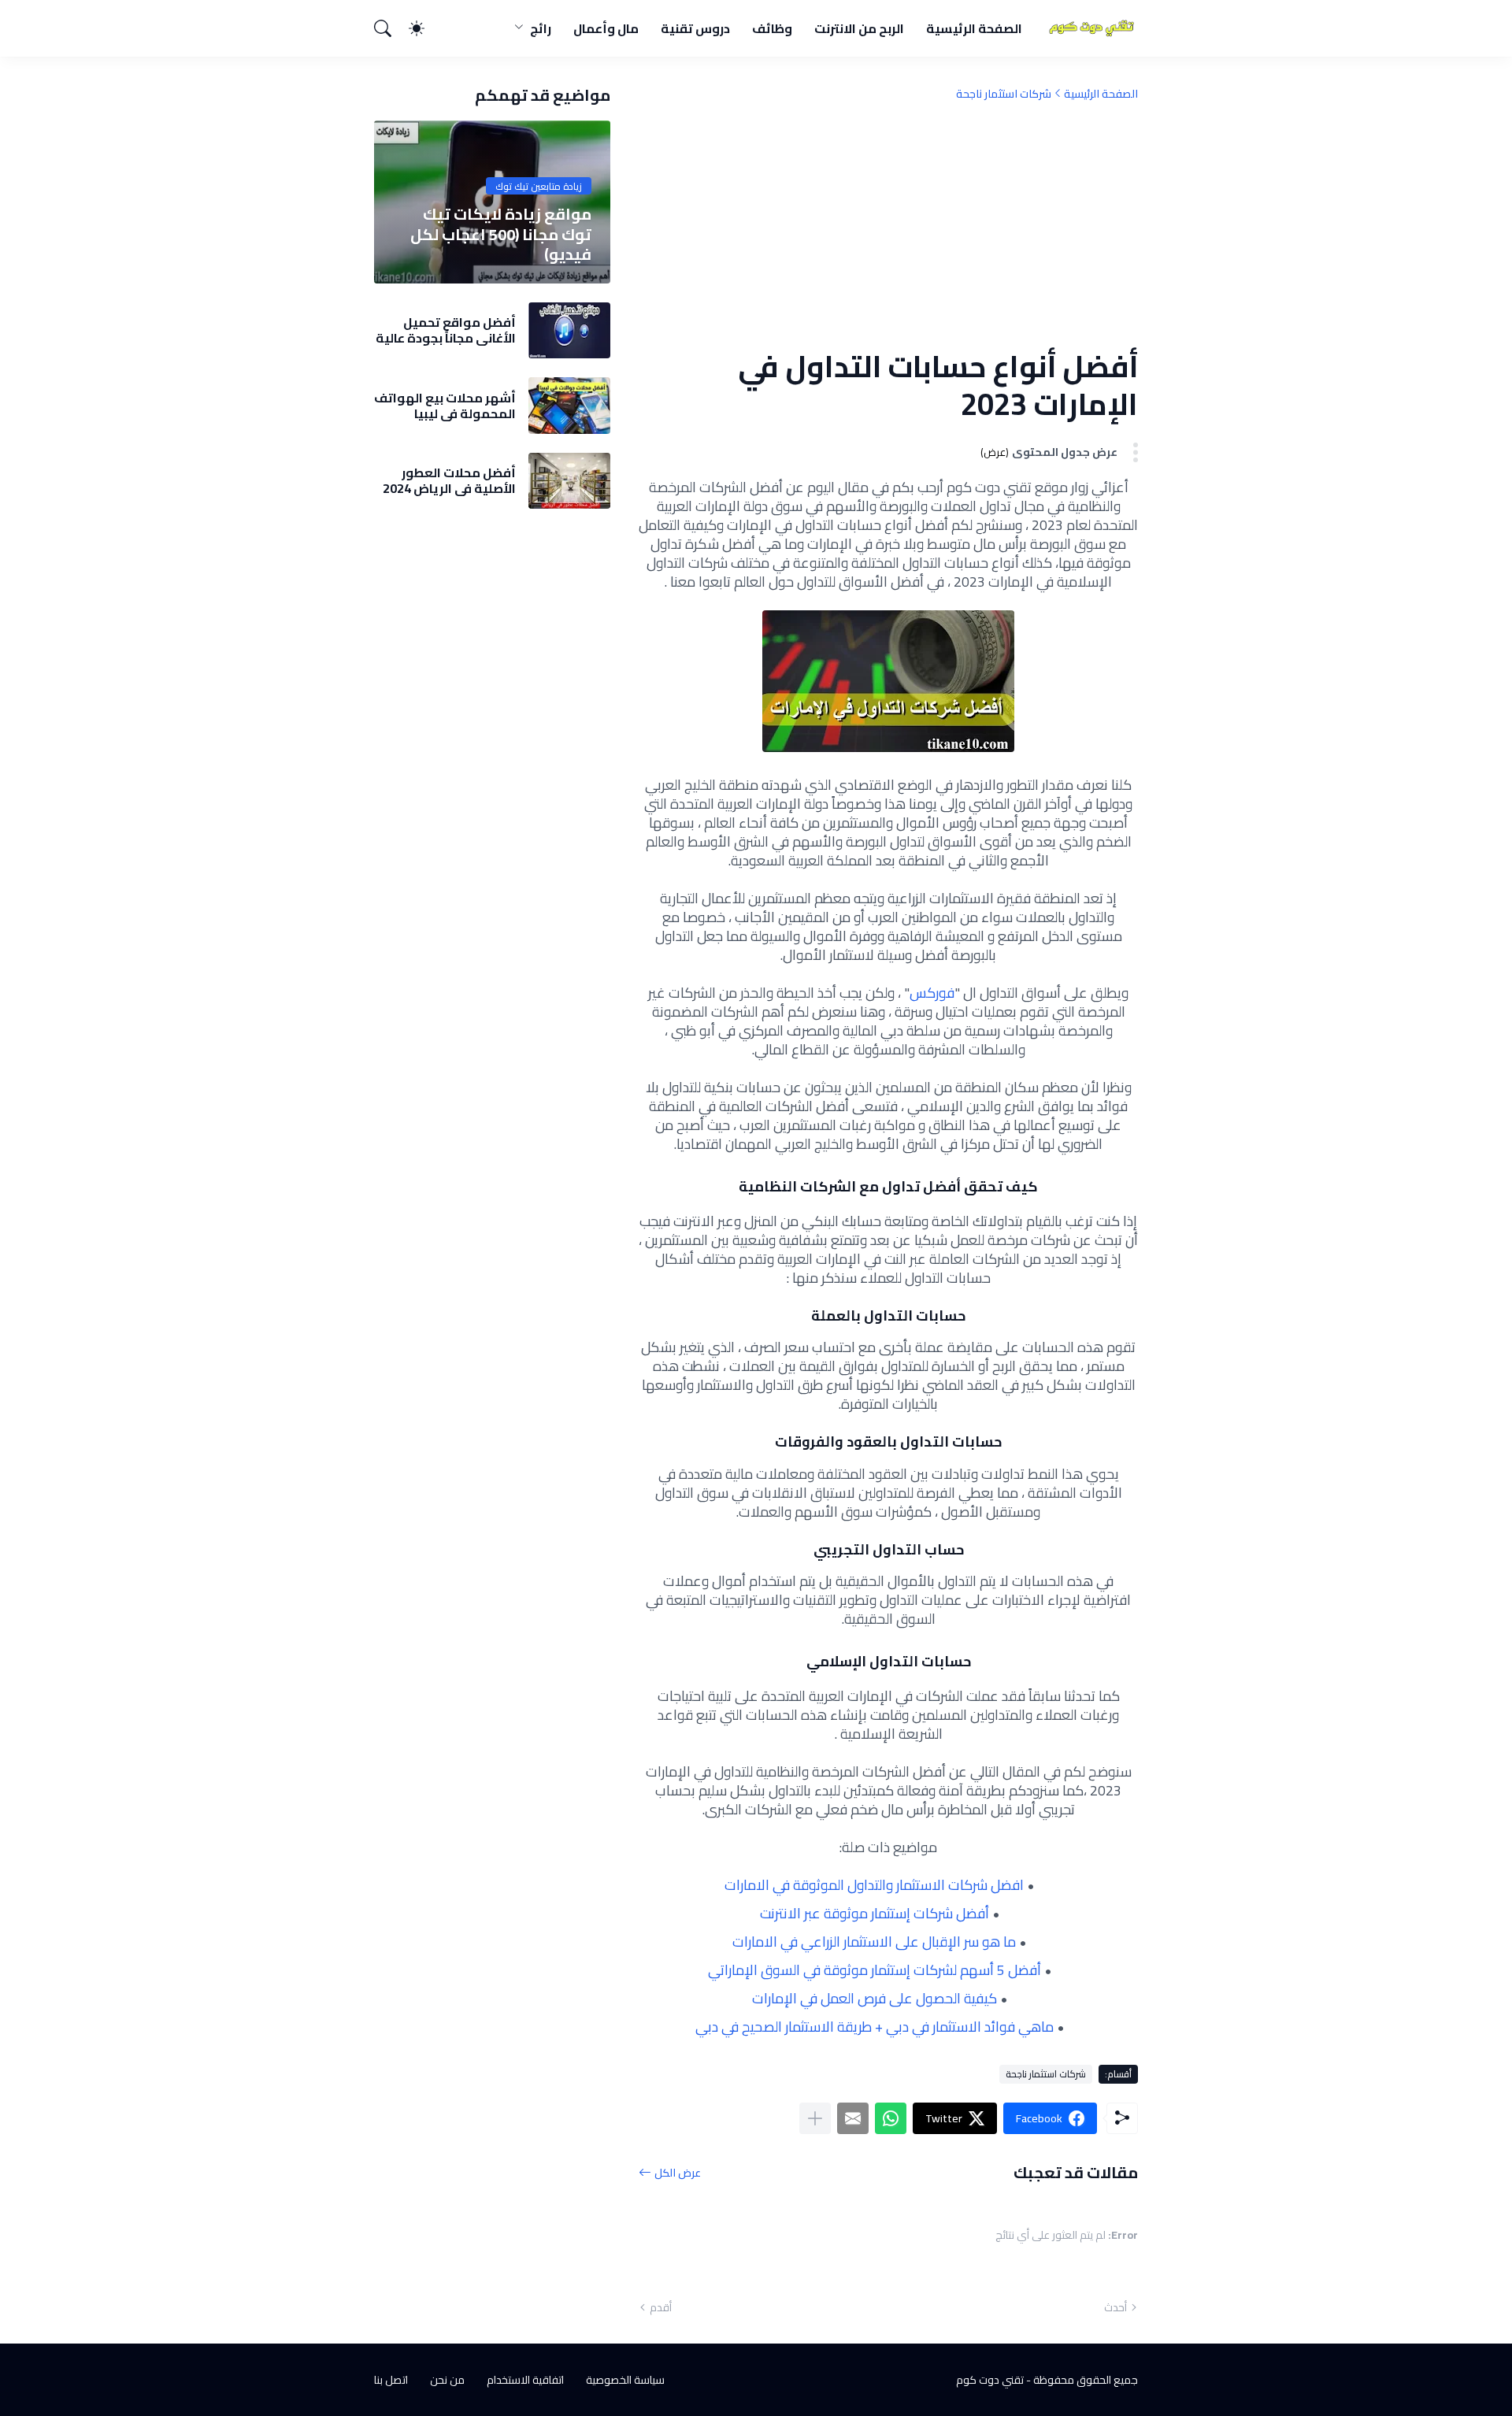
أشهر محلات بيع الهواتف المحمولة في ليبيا (445, 406)
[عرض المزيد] (815, 2118)
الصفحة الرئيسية (974, 28)
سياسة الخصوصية (625, 2380)
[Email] (853, 2118)
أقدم (661, 2307)
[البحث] (390, 28)
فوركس (932, 993)
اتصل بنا (391, 2380)
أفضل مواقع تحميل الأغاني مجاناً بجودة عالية (446, 330)
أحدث (1115, 2307)
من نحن (447, 2380)
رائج (541, 28)
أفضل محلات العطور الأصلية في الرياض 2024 (449, 481)
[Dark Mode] (424, 28)
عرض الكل (678, 2172)
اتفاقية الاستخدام (525, 2380)
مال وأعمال (606, 28)
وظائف (772, 28)
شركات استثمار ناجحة (1004, 94)
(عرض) (995, 452)
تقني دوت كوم (990, 2380)
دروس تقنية (695, 28)
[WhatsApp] (891, 2118)
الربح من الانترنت (859, 28)
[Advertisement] (888, 224)
